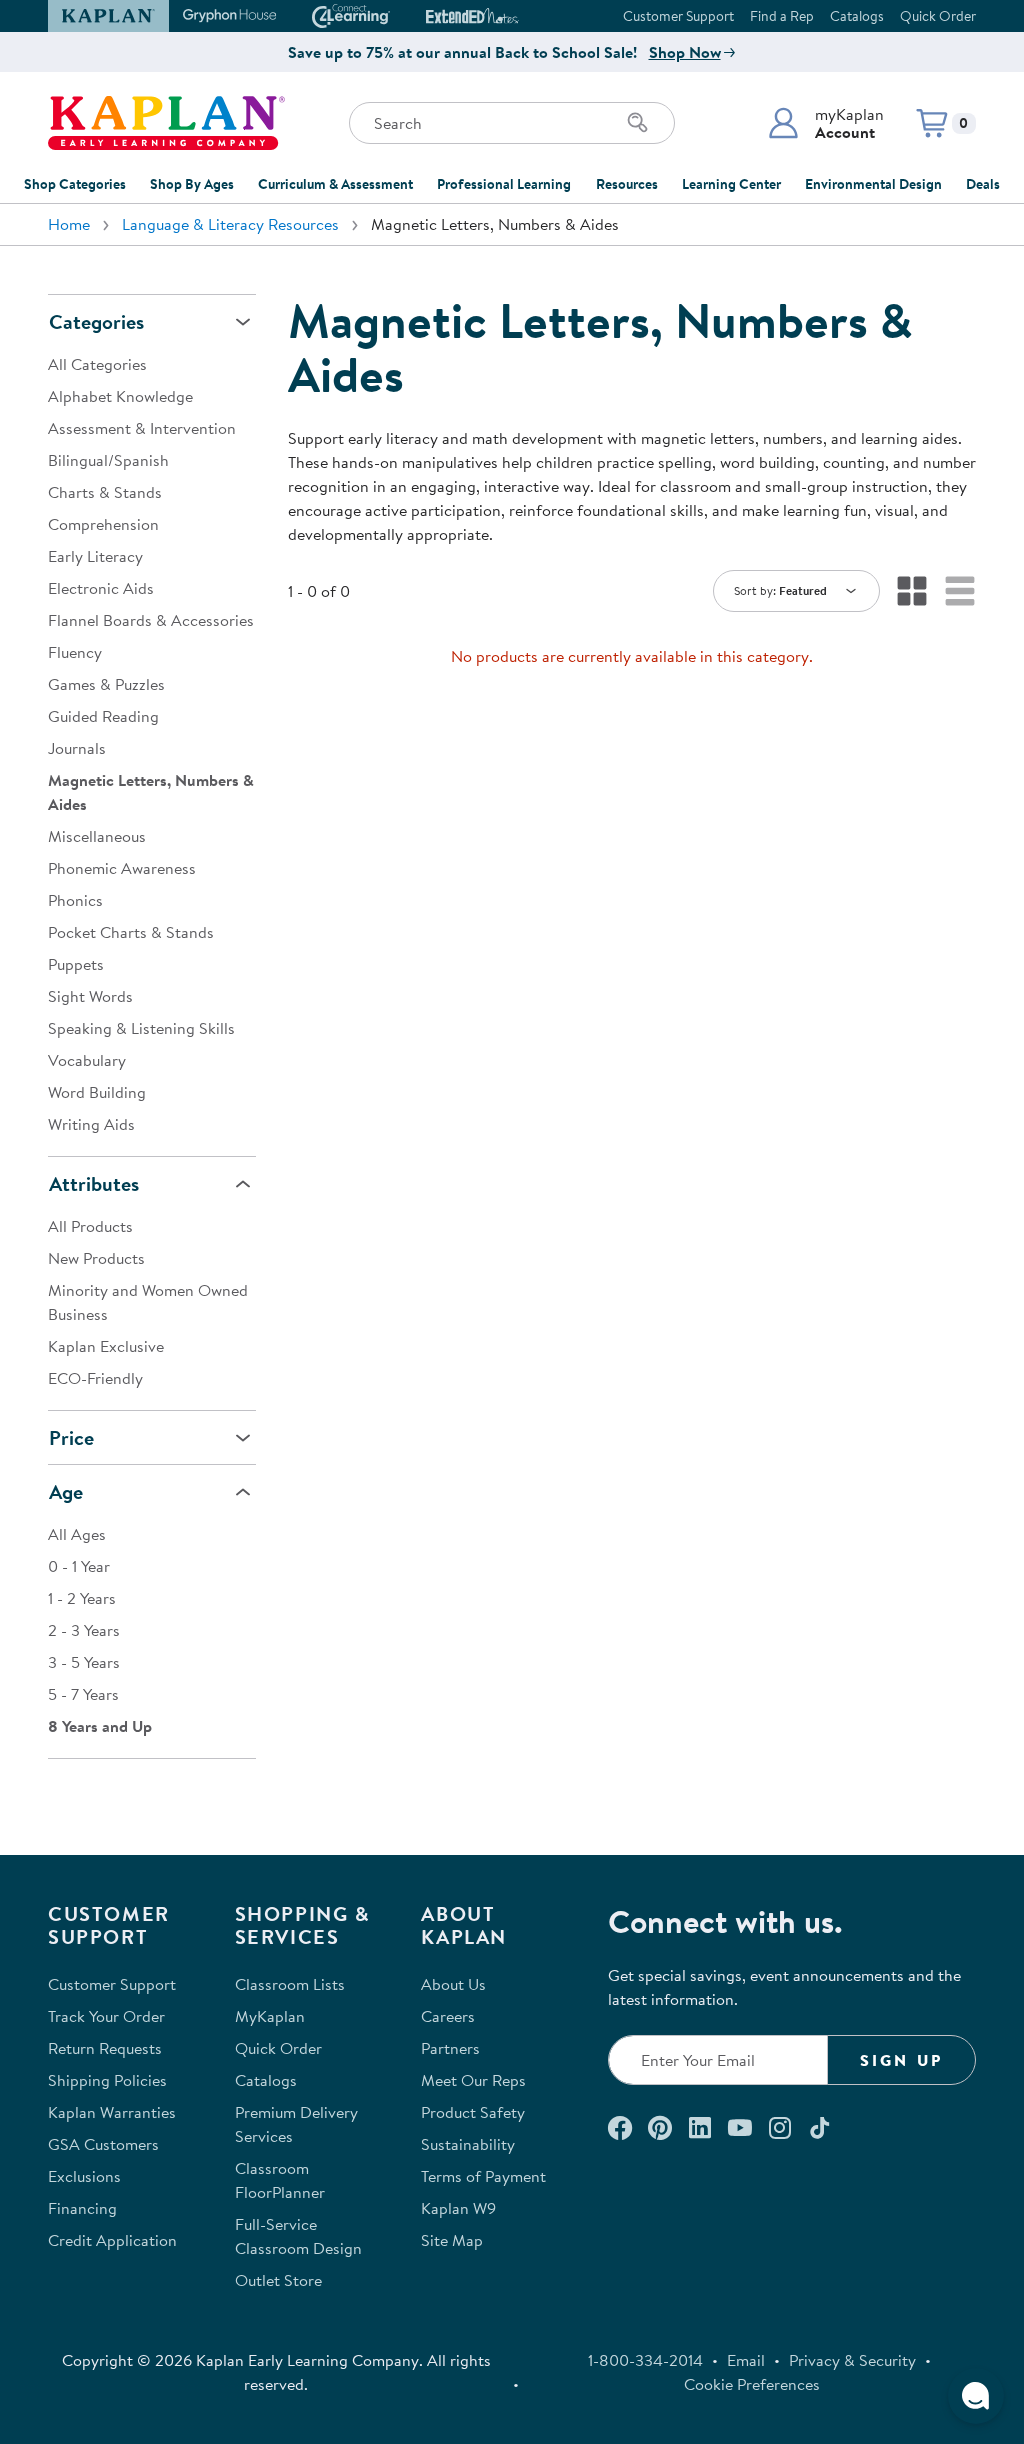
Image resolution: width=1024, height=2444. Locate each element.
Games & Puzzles (106, 684)
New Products (96, 1258)
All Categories (97, 364)
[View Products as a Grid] (912, 591)
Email (746, 2360)
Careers (448, 2016)
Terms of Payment (483, 2176)
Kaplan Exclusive (106, 1346)
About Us (453, 1984)
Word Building (97, 1092)
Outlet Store (278, 2280)
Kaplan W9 (458, 2208)
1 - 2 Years (82, 1598)
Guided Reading (103, 716)
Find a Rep (782, 16)
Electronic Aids (101, 588)
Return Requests (105, 2048)
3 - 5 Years (84, 1662)
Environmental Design (873, 184)
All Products (90, 1226)
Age (66, 1491)
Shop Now (685, 52)
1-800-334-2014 (645, 2360)
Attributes (94, 1183)
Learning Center (731, 184)
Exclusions (84, 2176)
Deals (983, 184)
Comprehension (103, 524)
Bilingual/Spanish (108, 460)
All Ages (77, 1534)
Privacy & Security (852, 2360)
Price (71, 1437)
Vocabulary (87, 1060)
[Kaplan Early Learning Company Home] (166, 123)
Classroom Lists (290, 1984)
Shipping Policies (107, 2080)
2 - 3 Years (84, 1630)
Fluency (75, 652)
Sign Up (901, 2060)
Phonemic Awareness (122, 868)
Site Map (452, 2240)
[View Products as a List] (960, 591)
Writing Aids (91, 1124)
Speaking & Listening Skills (141, 1028)
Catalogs (857, 16)
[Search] (638, 123)
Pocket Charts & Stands (131, 932)
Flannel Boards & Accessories (151, 620)
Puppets (76, 964)
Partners (450, 2048)
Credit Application (112, 2240)
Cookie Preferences (752, 2384)
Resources (627, 184)
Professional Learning (504, 184)
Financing (82, 2208)
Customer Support (678, 16)
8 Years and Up (100, 1726)
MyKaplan (270, 2016)
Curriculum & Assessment (335, 184)
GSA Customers (103, 2144)
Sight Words (90, 996)
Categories (96, 321)
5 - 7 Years (83, 1694)
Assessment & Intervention (142, 428)
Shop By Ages (192, 184)
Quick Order (938, 16)
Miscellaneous (97, 836)
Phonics (75, 900)
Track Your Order (106, 2016)
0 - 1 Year (79, 1566)
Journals (77, 748)
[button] (825, 123)
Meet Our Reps (473, 2080)
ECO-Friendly (95, 1378)
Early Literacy (95, 556)
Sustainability (468, 2144)
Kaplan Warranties (112, 2112)
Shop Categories (75, 184)
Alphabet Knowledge (120, 396)
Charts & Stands (105, 492)
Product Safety (473, 2112)
